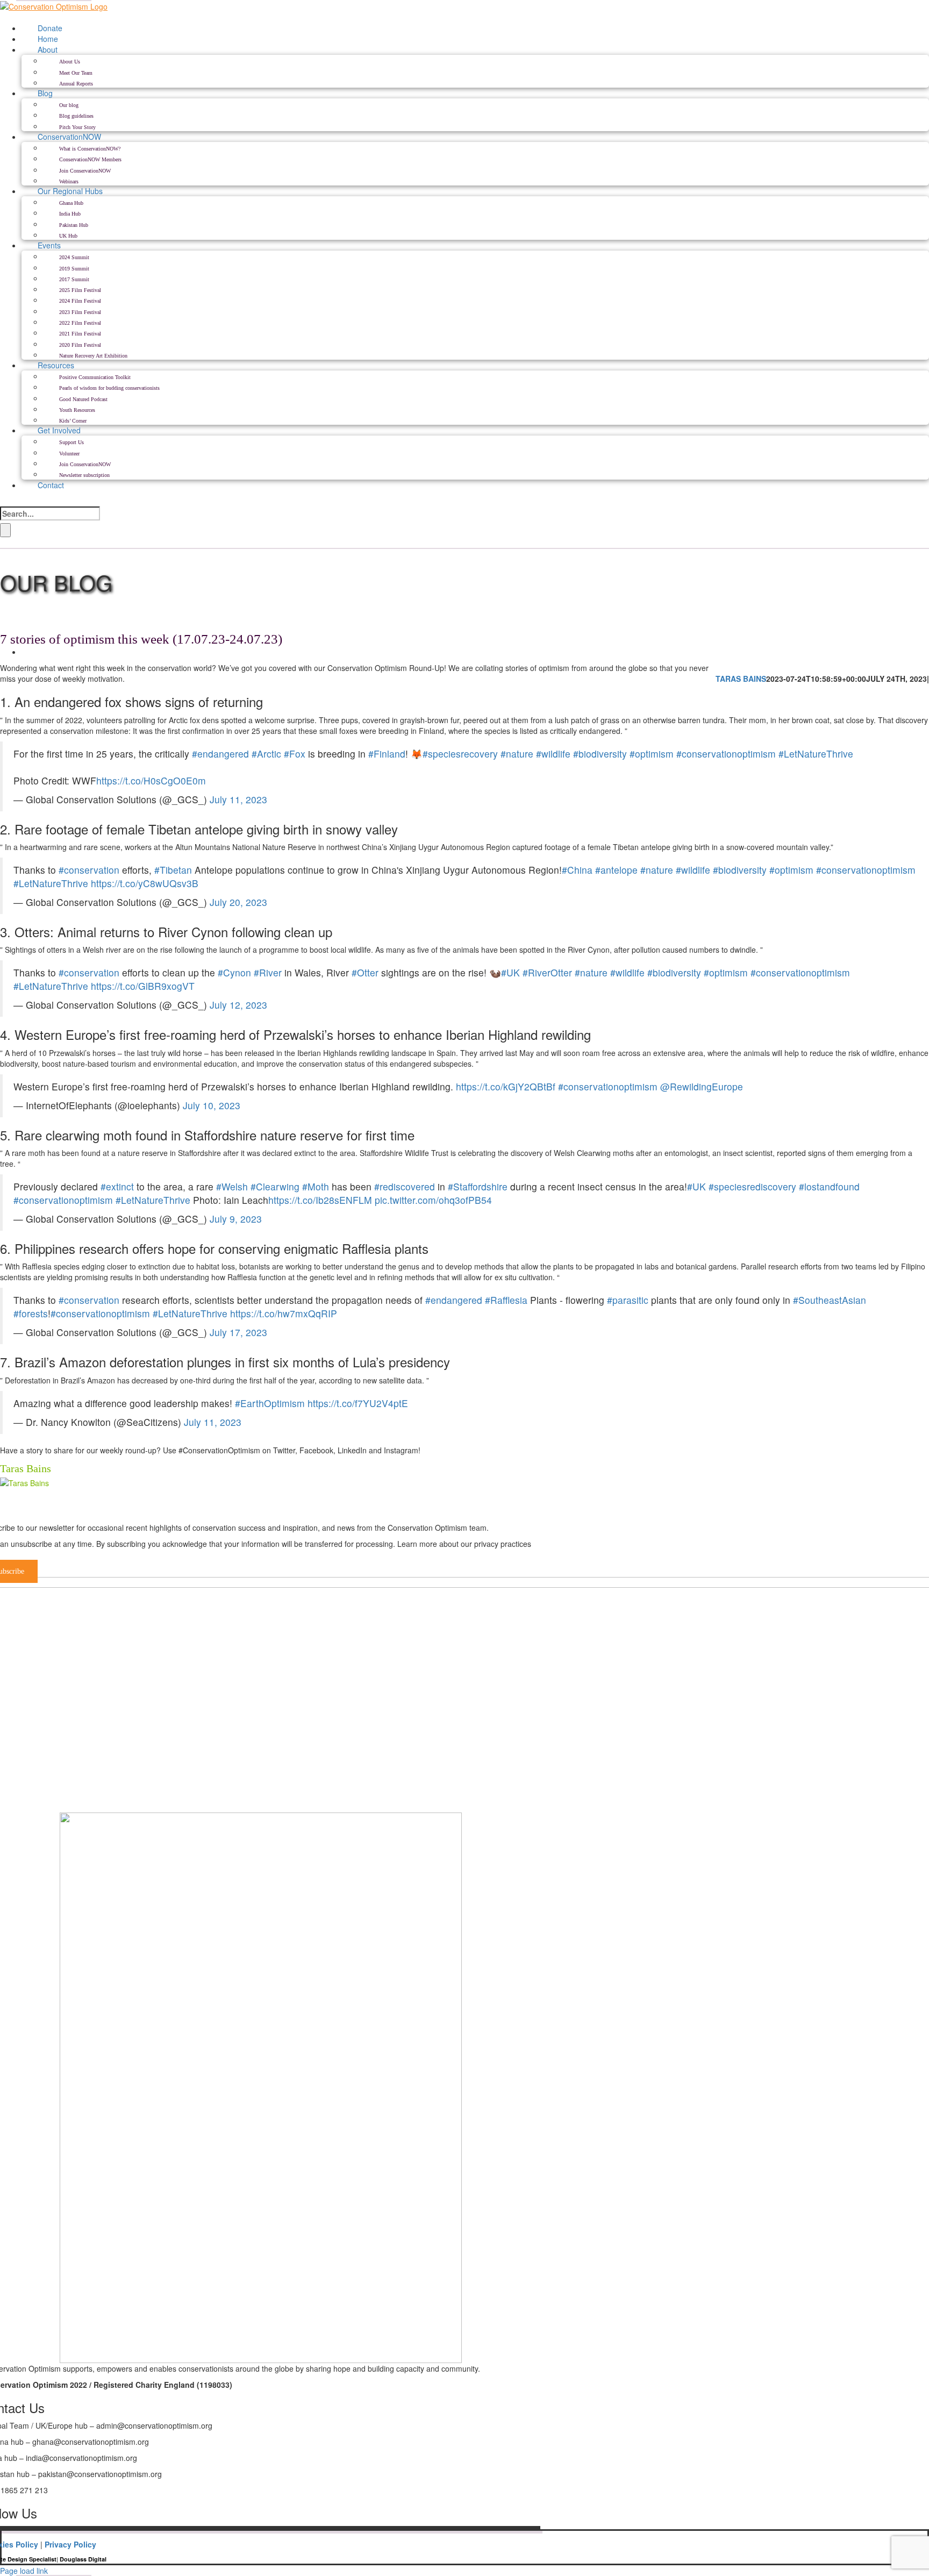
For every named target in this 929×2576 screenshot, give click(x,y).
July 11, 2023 (238, 799)
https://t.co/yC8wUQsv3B (145, 883)
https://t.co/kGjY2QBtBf (506, 1086)
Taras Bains (741, 679)
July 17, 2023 (238, 1332)
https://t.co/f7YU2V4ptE (358, 1403)
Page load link (24, 2571)
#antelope (616, 870)
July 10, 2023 (212, 1105)
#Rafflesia (506, 1300)
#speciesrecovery (460, 754)
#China (577, 870)
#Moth (316, 1186)
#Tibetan (173, 870)
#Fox (295, 754)
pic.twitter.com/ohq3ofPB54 (433, 1200)
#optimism (652, 754)
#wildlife (553, 754)
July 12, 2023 (238, 1005)
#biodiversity (600, 754)
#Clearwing (275, 1186)
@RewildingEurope (702, 1086)
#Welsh (232, 1186)
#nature (517, 754)
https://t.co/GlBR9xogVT (143, 986)
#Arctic (266, 754)
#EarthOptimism (270, 1403)
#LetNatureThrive (816, 754)
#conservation (89, 870)
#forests (31, 1313)
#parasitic (628, 1300)
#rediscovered (405, 1186)
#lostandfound (829, 1186)
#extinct (117, 1186)
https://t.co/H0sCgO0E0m (151, 780)
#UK (510, 972)
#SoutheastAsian (830, 1300)
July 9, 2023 (236, 1219)
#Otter (365, 972)
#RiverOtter (547, 972)
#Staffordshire (478, 1186)
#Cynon (234, 972)
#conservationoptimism (726, 754)
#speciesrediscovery (752, 1186)
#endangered (220, 754)
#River (268, 972)
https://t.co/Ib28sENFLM (320, 1200)
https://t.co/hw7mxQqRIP (284, 1313)
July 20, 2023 (238, 902)
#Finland (387, 754)
